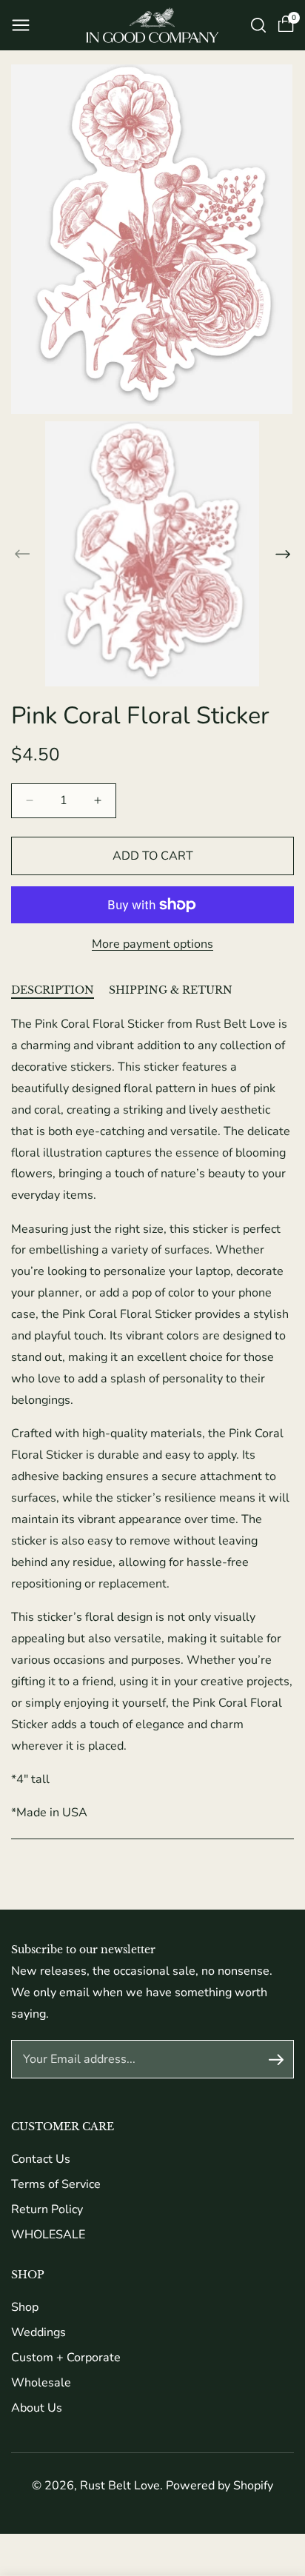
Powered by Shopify (219, 2486)
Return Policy (47, 2209)
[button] (21, 25)
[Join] (276, 2059)
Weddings (38, 2332)
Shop (25, 2307)
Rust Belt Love (120, 2486)
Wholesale (41, 2383)
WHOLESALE (48, 2235)
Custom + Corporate (66, 2358)
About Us (37, 2408)
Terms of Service (56, 2184)
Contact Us (41, 2159)
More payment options (152, 944)
